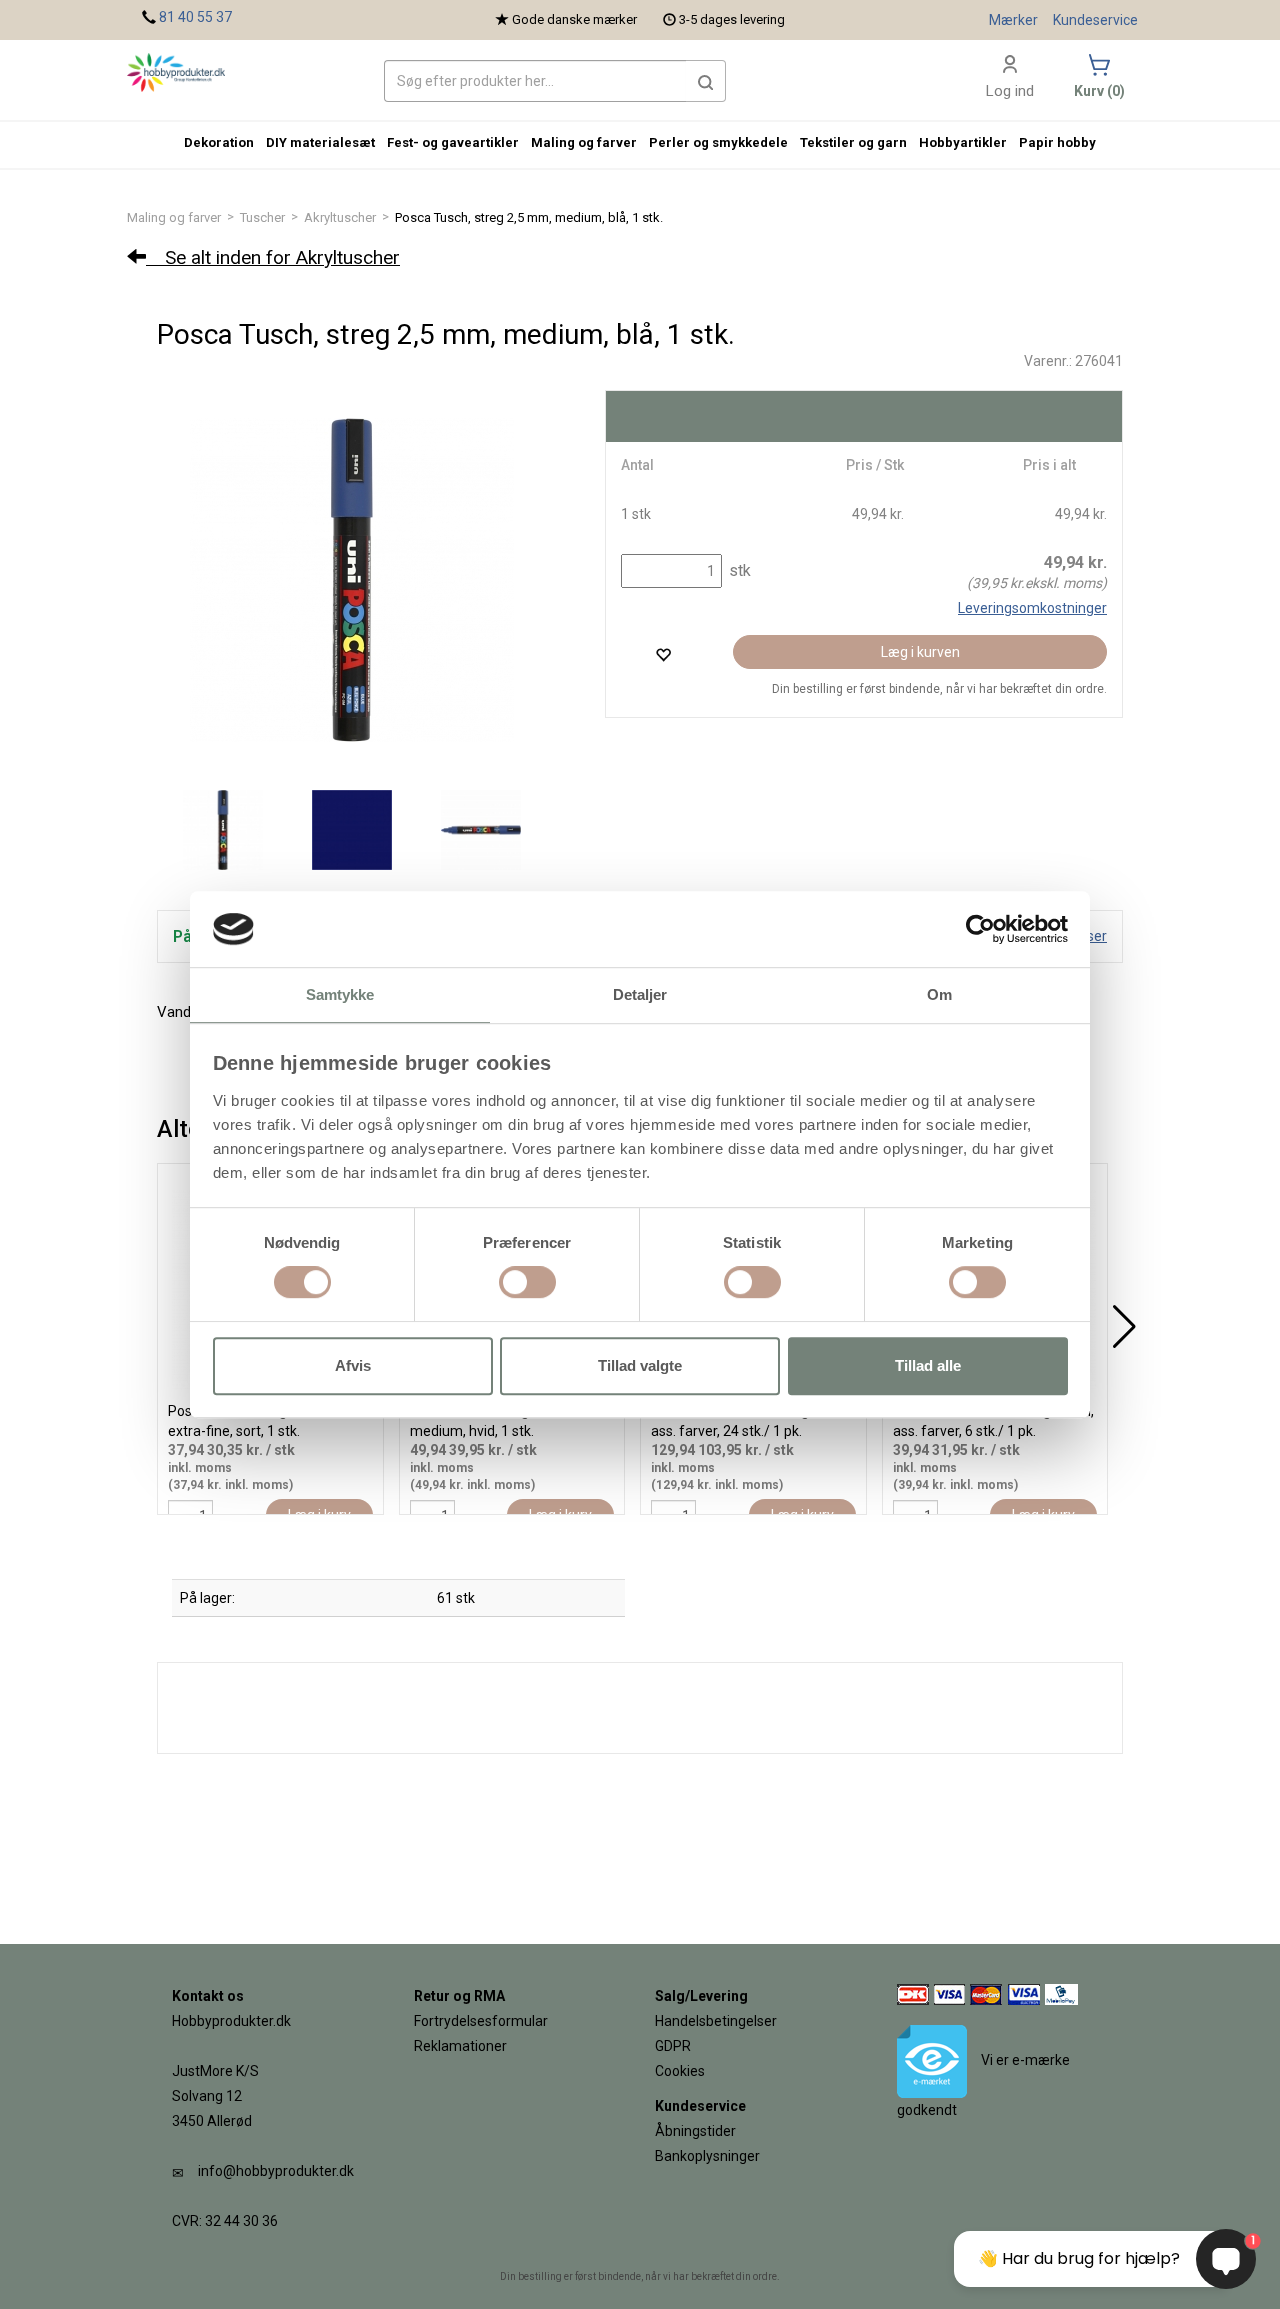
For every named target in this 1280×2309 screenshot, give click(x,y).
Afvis (353, 1365)
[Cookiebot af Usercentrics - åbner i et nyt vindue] (980, 929)
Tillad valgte (640, 1365)
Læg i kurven (920, 652)
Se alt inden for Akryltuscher (273, 257)
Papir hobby (1057, 142)
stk (738, 570)
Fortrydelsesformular (481, 2021)
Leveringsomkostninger (1032, 608)
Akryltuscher (340, 217)
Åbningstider (695, 2131)
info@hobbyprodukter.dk (276, 2171)
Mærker (1013, 20)
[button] (706, 81)
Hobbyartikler (963, 142)
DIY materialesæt (320, 142)
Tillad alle (928, 1365)
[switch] (527, 1282)
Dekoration (219, 142)
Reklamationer (460, 2046)
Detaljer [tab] (640, 995)
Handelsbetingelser (716, 2021)
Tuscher (262, 217)
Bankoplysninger (707, 2156)
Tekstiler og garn (853, 142)
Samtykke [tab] (340, 995)
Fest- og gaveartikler (453, 142)
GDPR (673, 2046)
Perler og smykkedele (718, 142)
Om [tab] (939, 995)
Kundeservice (1095, 20)
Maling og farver (174, 217)
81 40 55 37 (195, 17)
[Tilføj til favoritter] (663, 654)
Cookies (680, 2071)
